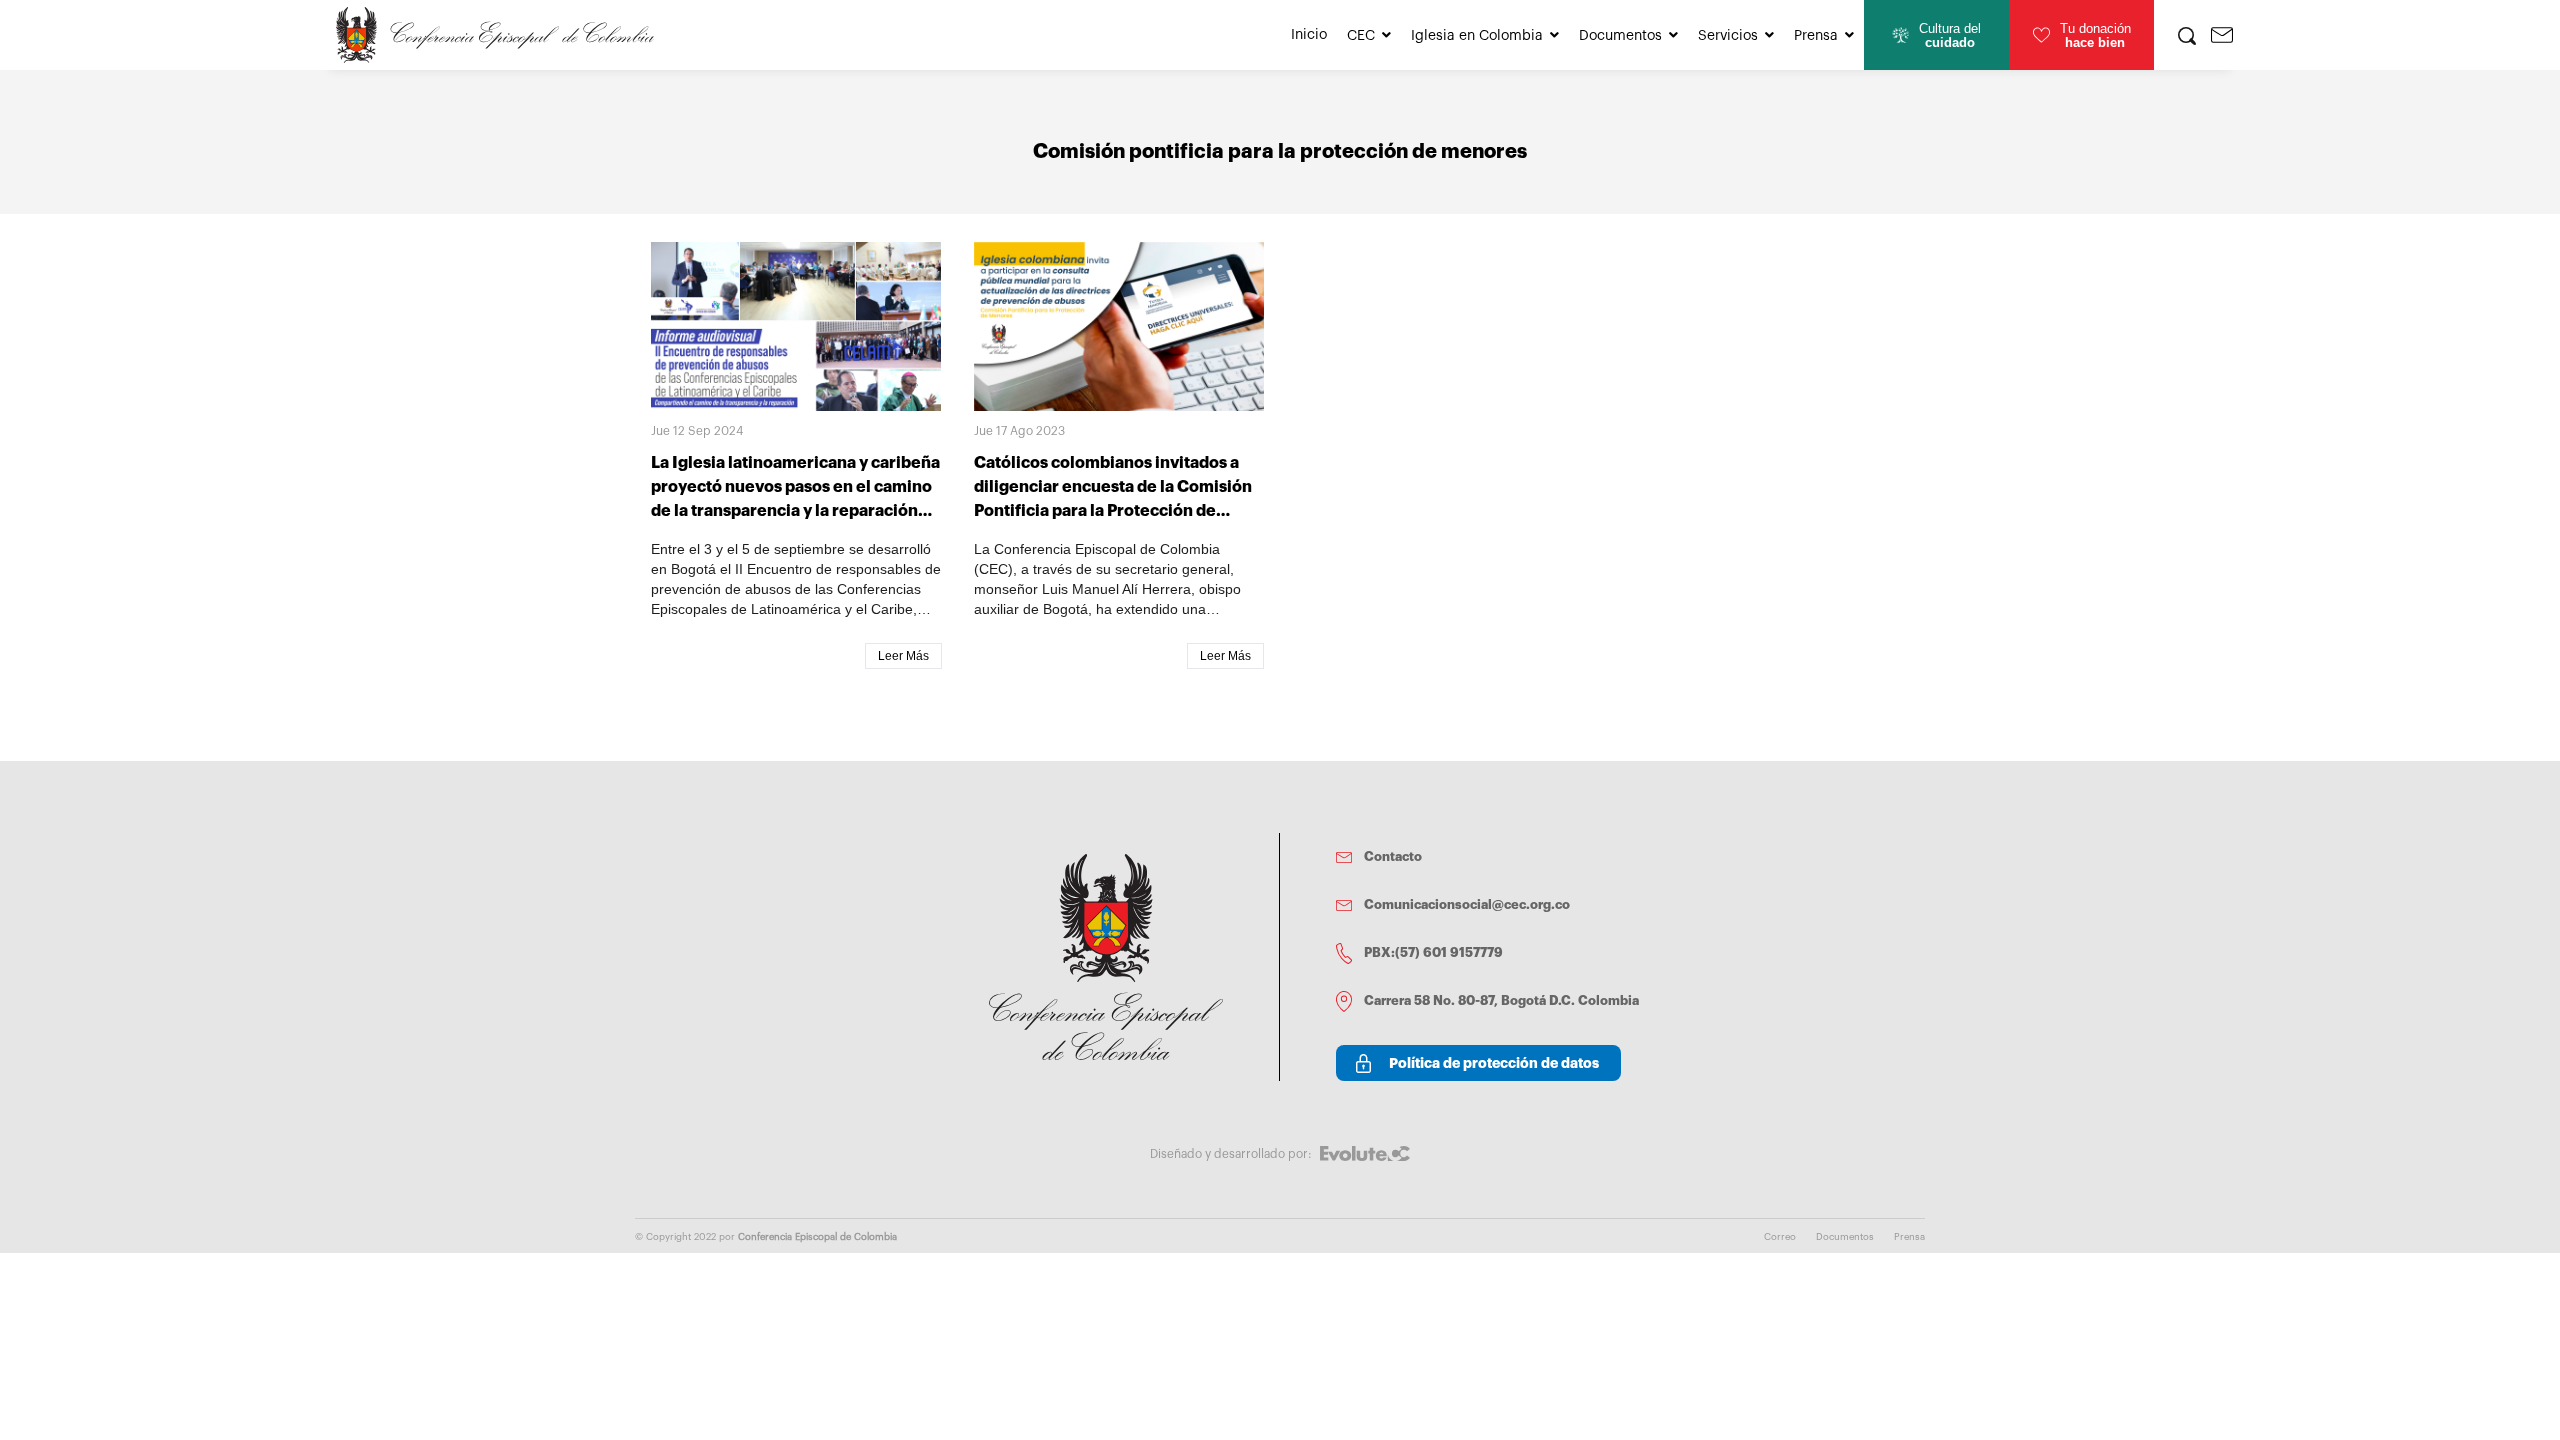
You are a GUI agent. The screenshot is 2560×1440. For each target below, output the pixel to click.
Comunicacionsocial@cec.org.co (1467, 904)
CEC (1361, 36)
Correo (1780, 1237)
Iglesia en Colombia (1477, 36)
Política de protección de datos (1494, 1063)
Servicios (1728, 36)
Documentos (1620, 36)
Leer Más (903, 656)
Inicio (1309, 35)
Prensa (1816, 36)
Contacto (1393, 856)
